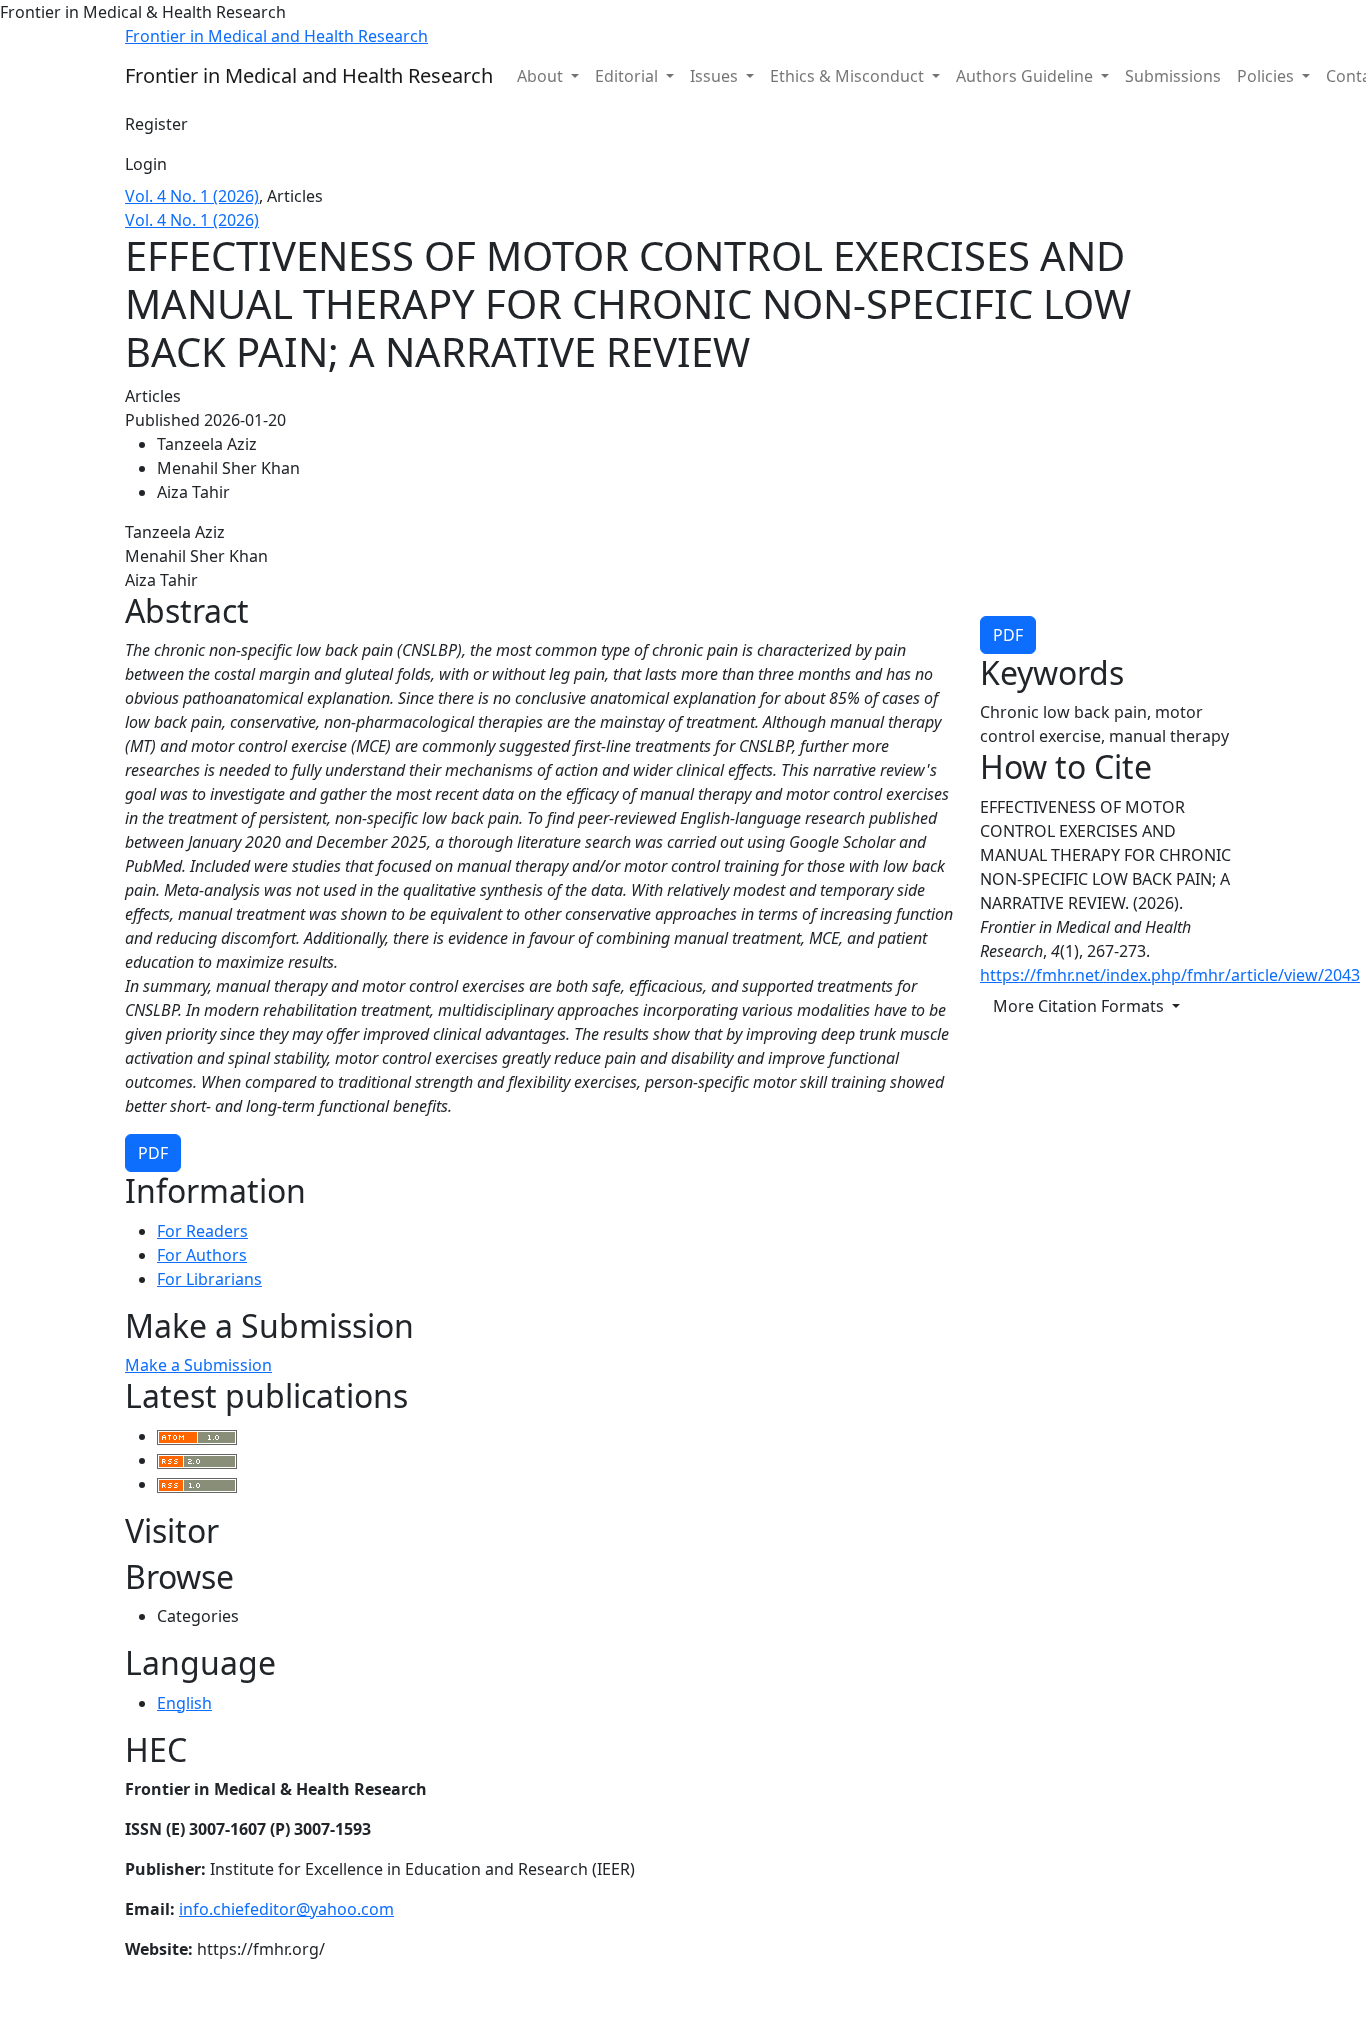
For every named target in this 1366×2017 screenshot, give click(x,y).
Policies (1267, 76)
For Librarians (209, 1279)
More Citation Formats (1080, 1006)
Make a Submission (198, 1365)
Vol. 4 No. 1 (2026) (192, 196)
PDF (1008, 635)
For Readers (202, 1231)
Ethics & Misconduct (849, 76)
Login (146, 164)
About (542, 76)
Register (156, 124)
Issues (716, 76)
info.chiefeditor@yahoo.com (286, 1909)
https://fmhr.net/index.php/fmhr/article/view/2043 (1170, 975)
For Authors (202, 1255)
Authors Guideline (1026, 76)
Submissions (1173, 76)
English (184, 1703)
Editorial (628, 76)
